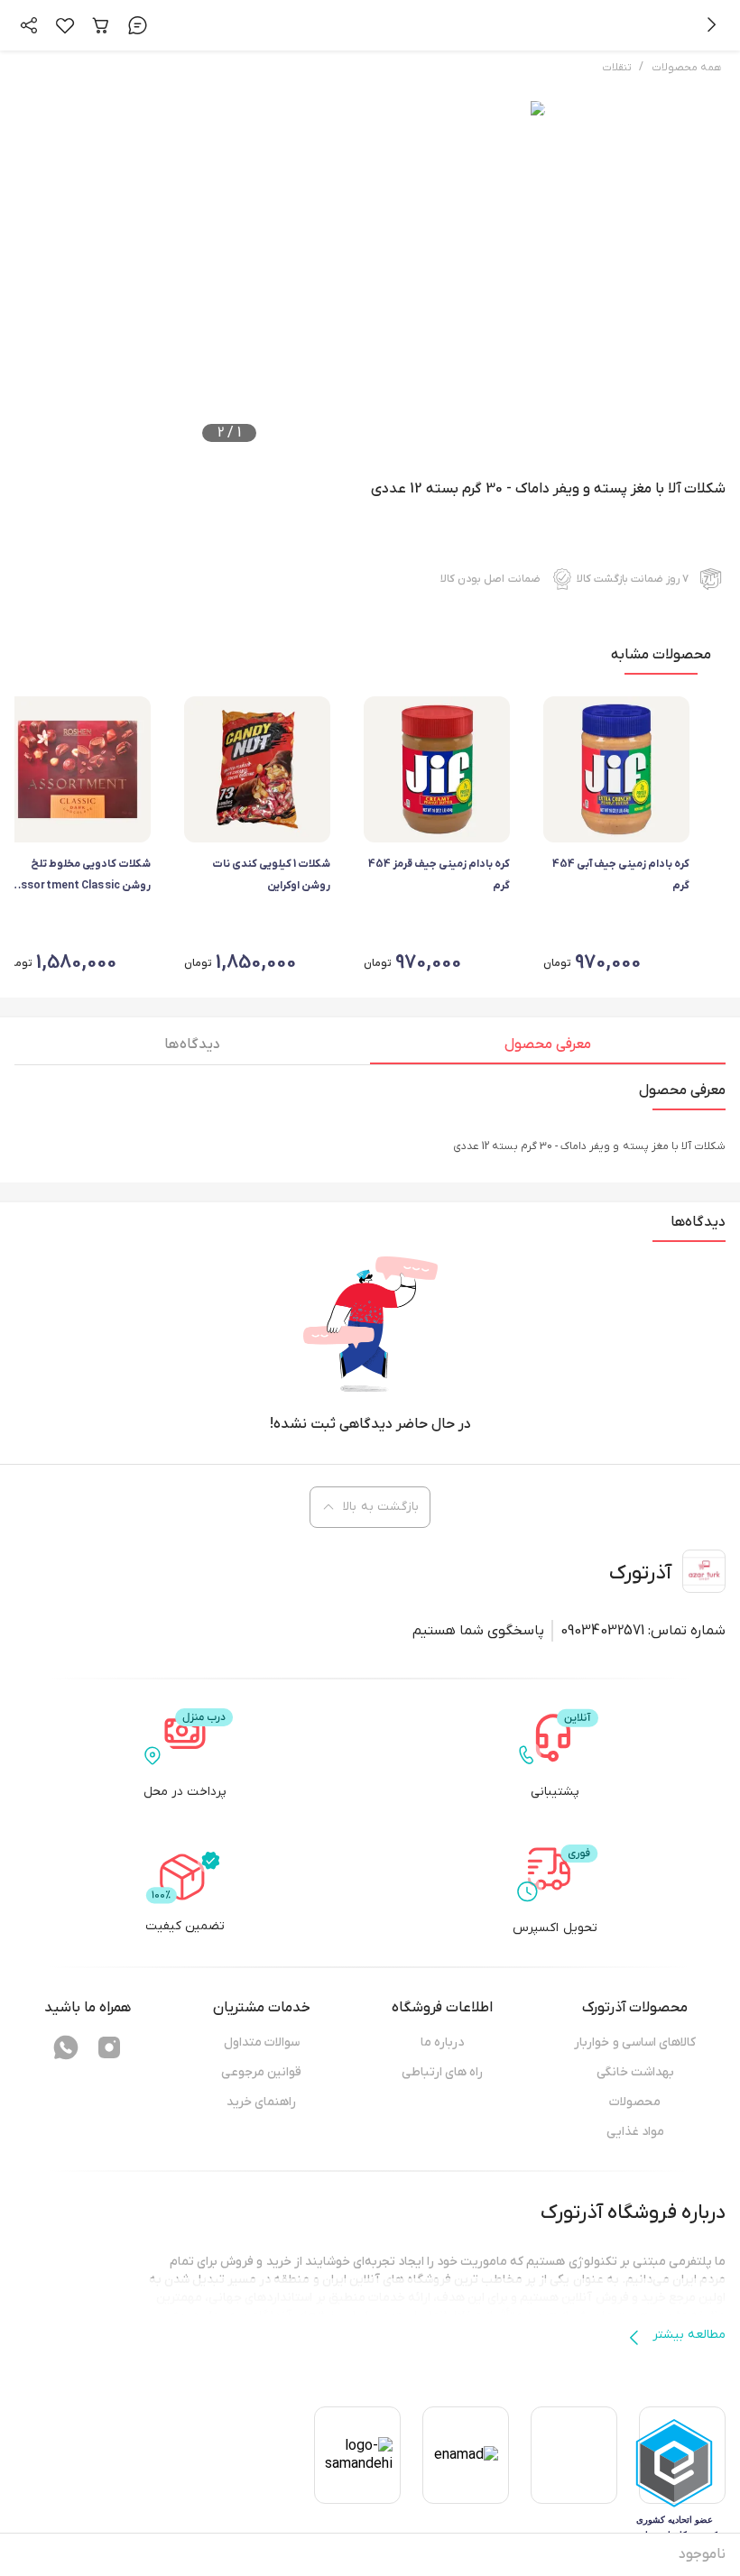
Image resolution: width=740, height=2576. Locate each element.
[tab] (548, 1049)
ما (720, 2262)
